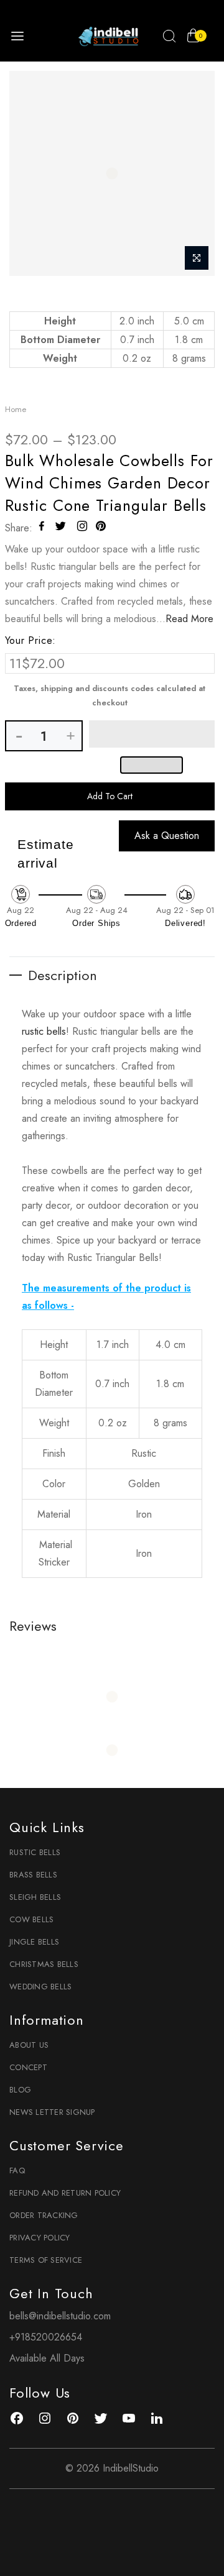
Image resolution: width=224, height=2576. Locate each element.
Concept (28, 2067)
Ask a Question (167, 836)
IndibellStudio (131, 2468)
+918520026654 (46, 2337)
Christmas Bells (44, 1964)
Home (16, 409)
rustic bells (44, 1031)
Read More (189, 619)
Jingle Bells (34, 1942)
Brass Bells (33, 1875)
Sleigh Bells (35, 1897)
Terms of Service (46, 2260)
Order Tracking (44, 2215)
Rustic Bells (35, 1852)
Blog (20, 2090)
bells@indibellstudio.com (60, 2316)
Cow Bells (31, 1919)
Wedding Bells (40, 1987)
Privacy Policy (40, 2238)
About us (29, 2045)
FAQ (17, 2170)
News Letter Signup (52, 2112)
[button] (152, 734)
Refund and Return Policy (65, 2193)
